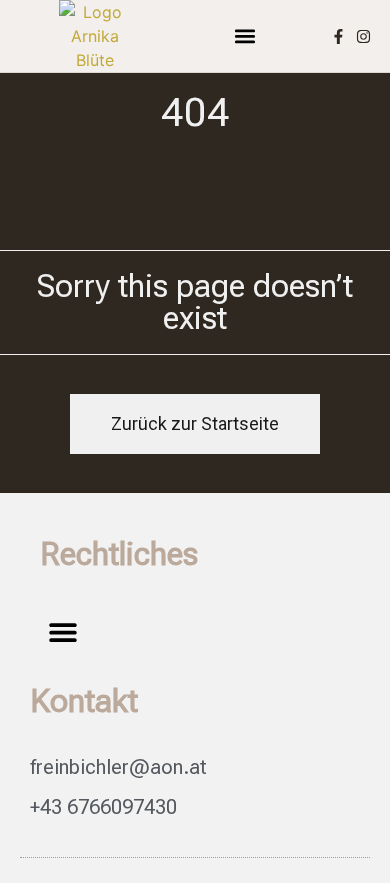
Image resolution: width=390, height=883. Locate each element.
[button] (245, 36)
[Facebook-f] (338, 36)
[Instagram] (363, 36)
